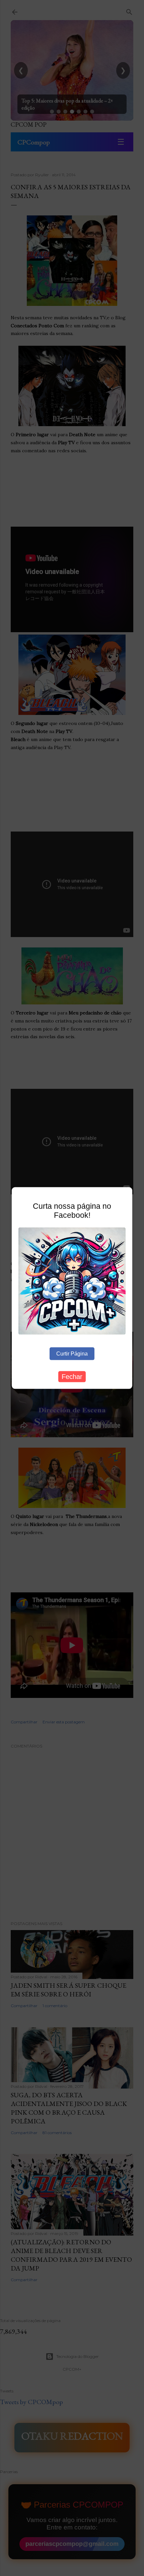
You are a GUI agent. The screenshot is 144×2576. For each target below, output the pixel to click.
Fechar (72, 1377)
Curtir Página (72, 1354)
